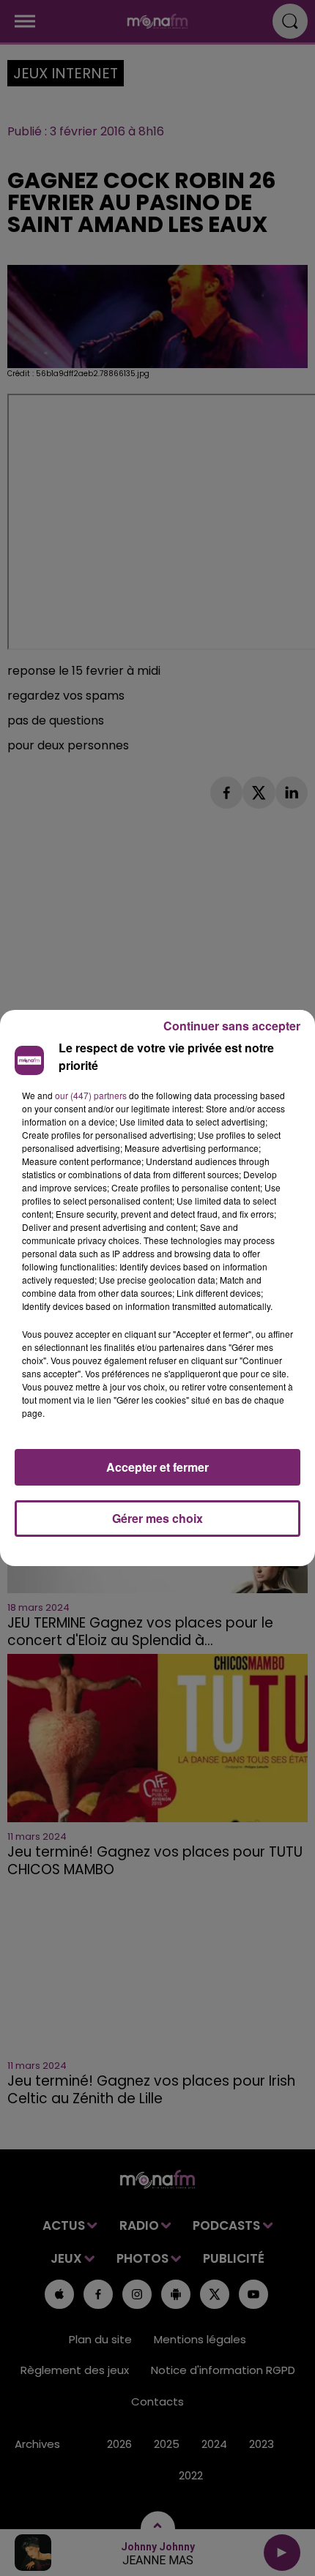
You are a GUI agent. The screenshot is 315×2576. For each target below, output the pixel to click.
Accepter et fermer (157, 1467)
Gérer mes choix (157, 1518)
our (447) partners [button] (91, 1095)
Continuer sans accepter (232, 1026)
